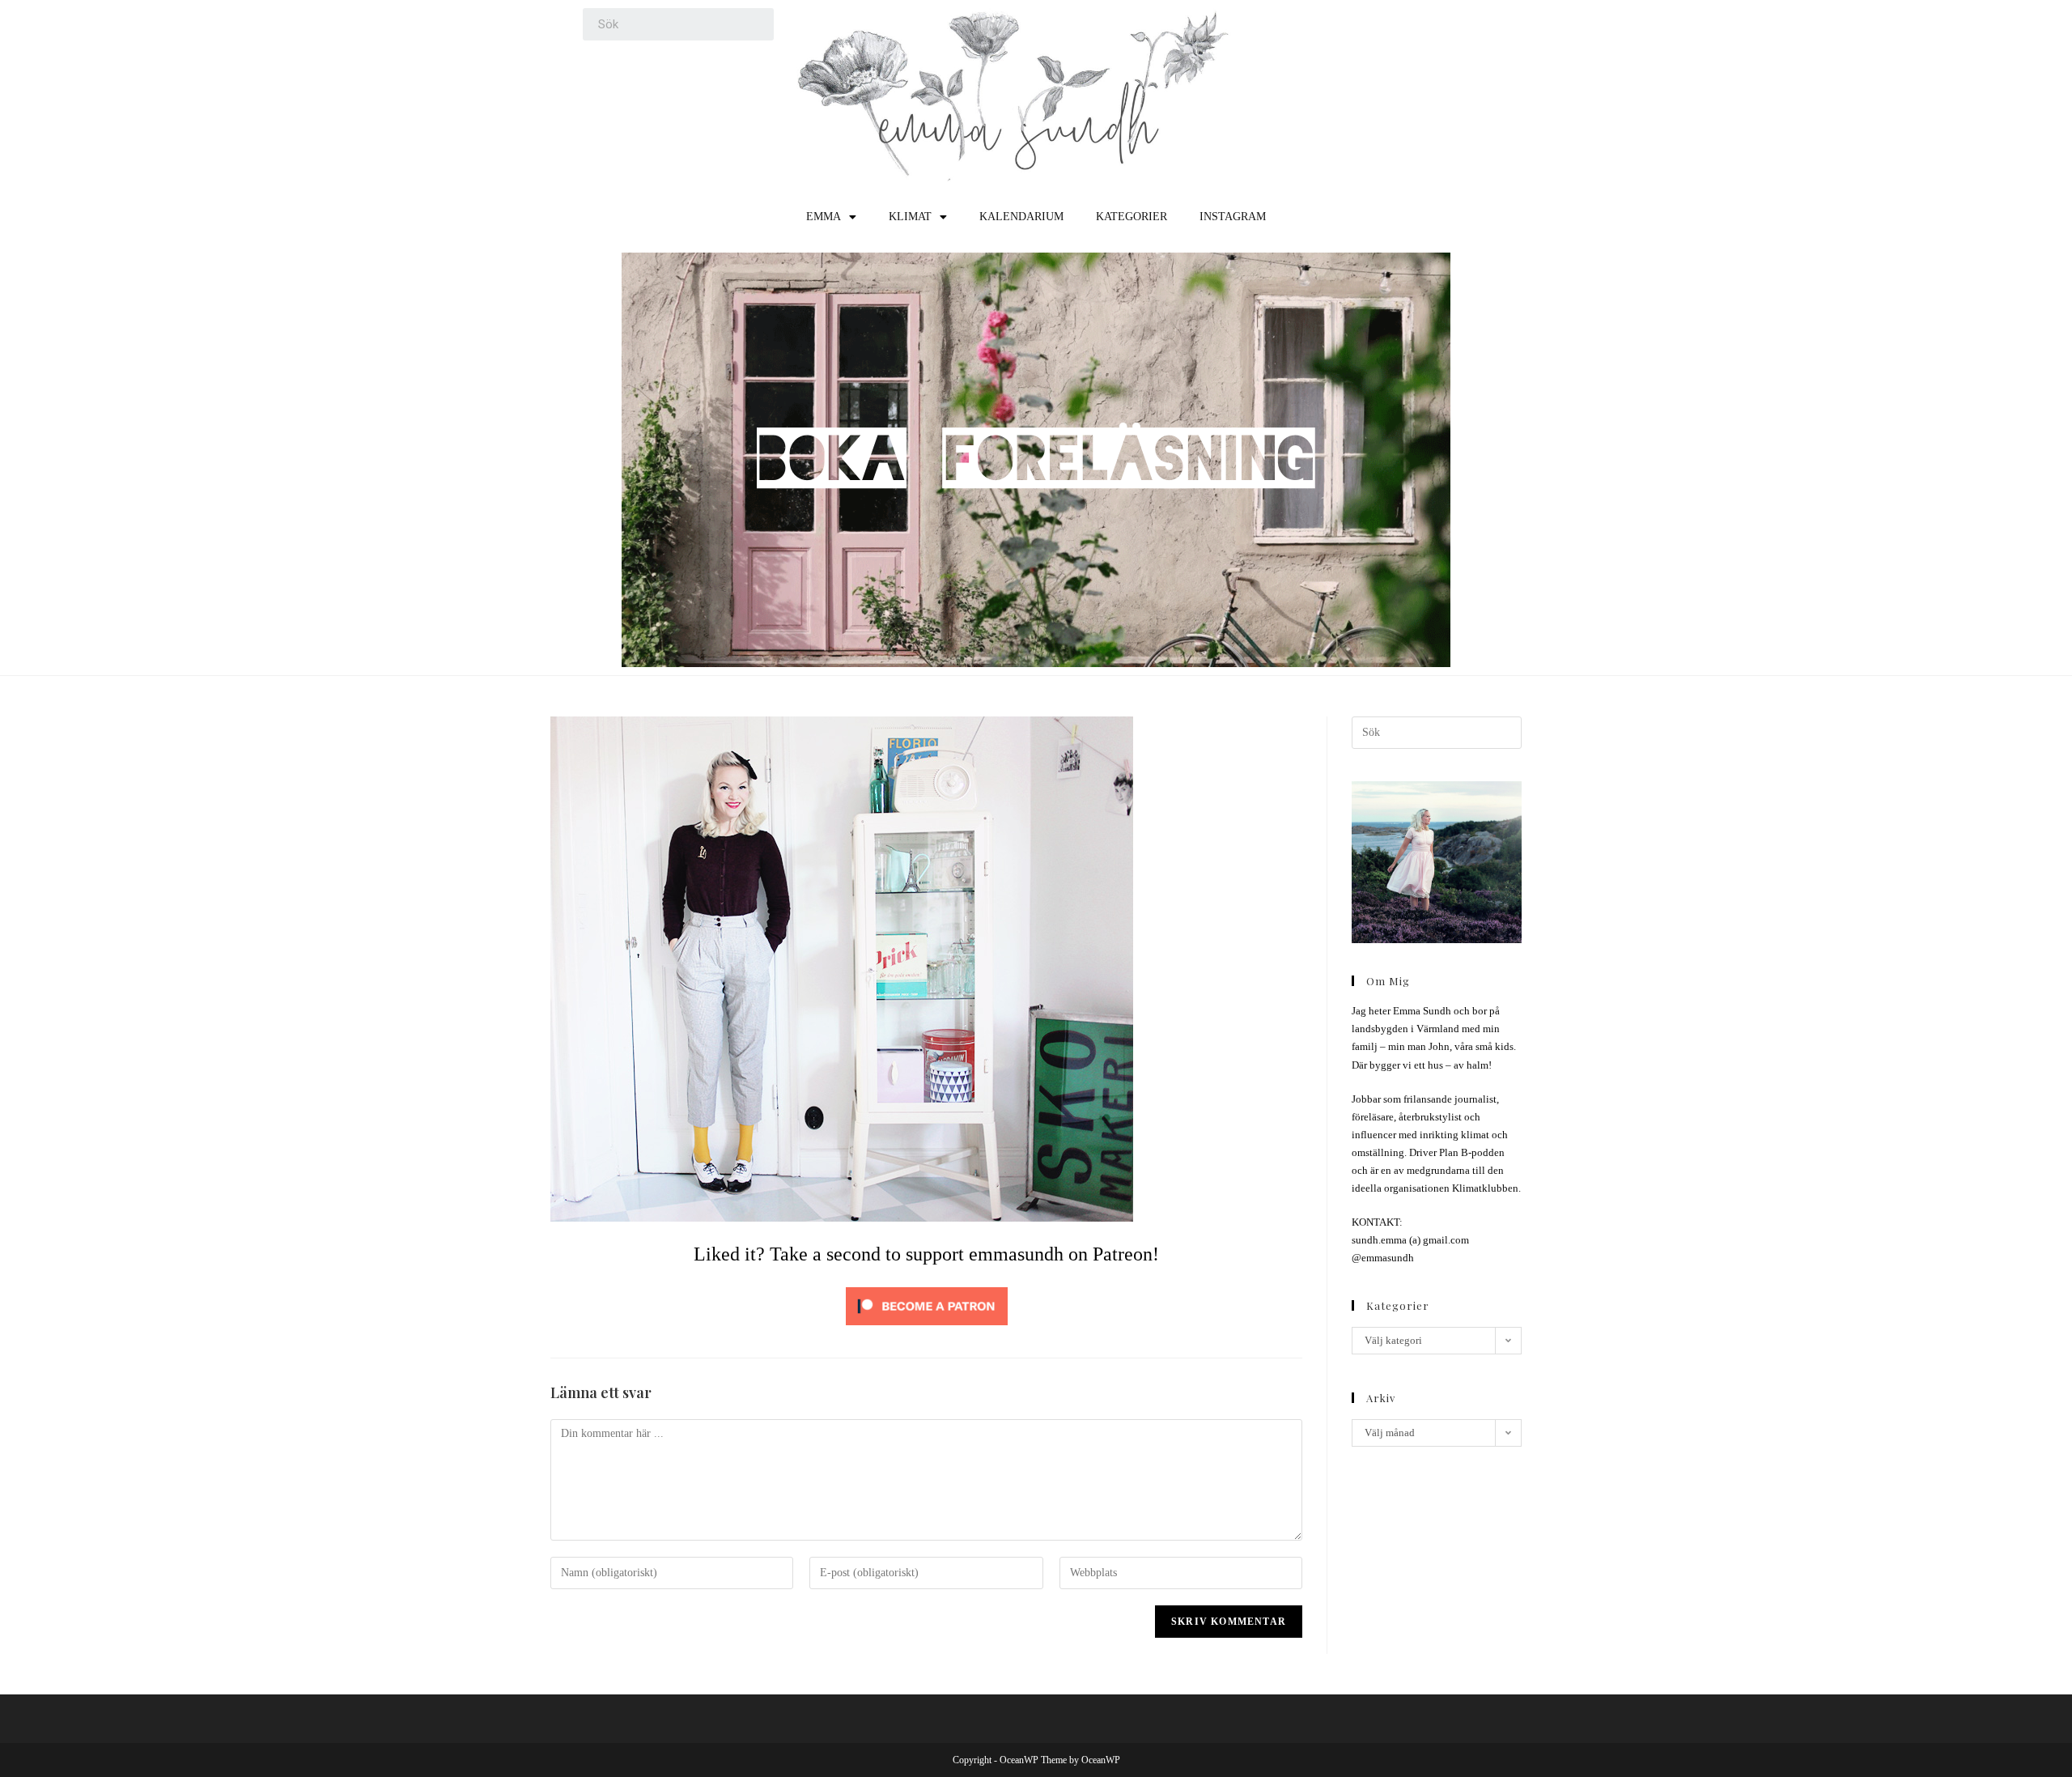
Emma (824, 217)
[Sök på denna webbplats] (1437, 731)
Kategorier (1132, 217)
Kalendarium (1021, 217)
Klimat (910, 217)
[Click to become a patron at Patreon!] (927, 1305)
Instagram (1233, 217)
